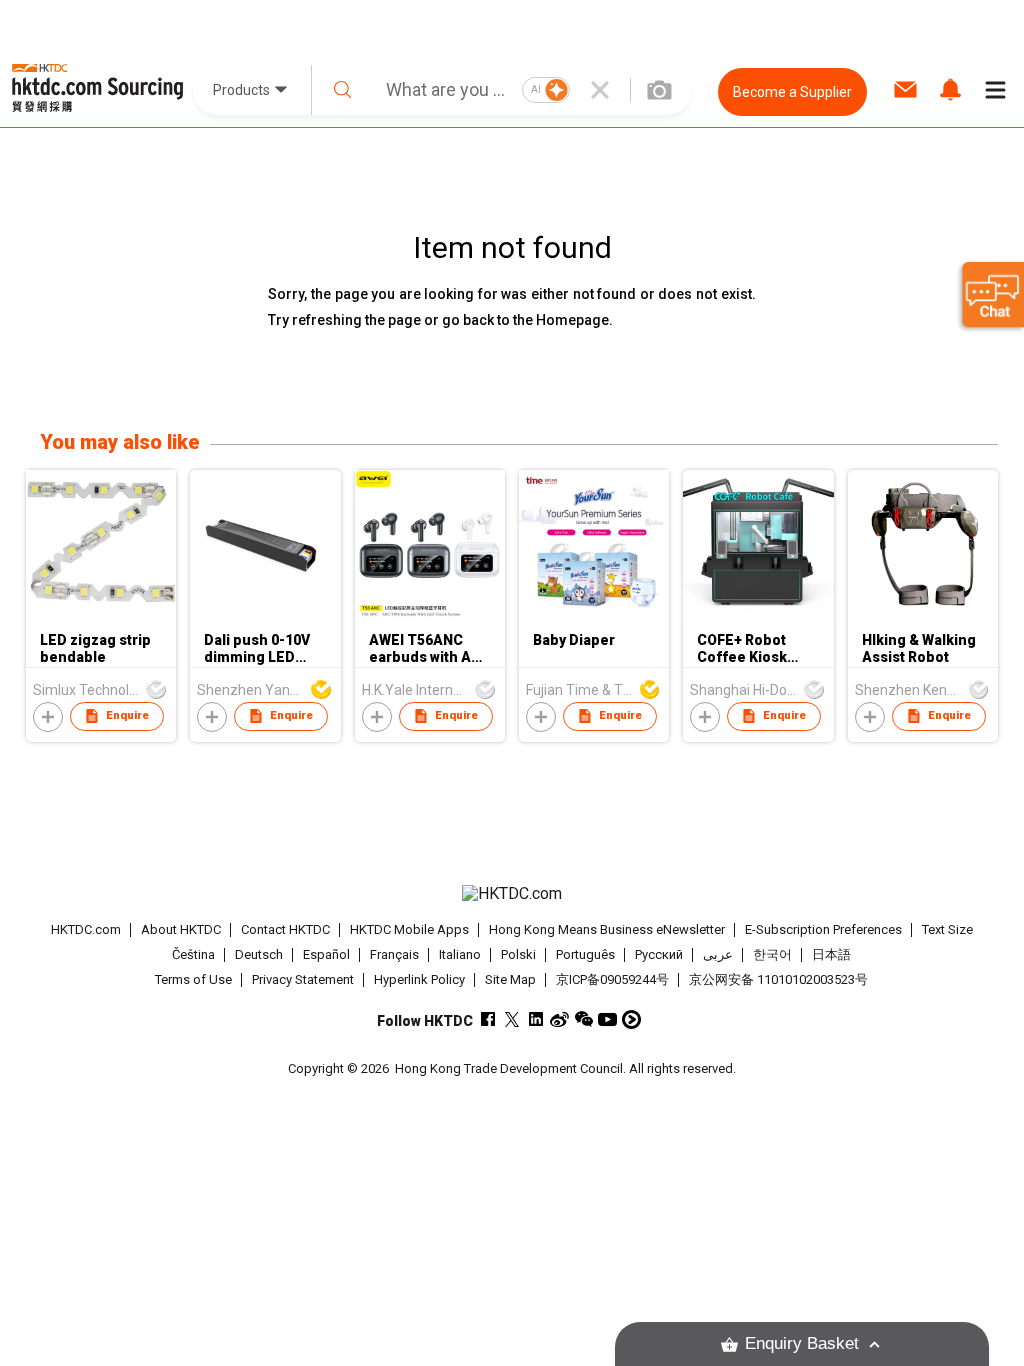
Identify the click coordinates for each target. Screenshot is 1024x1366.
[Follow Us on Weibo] (559, 1019)
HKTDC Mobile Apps (409, 929)
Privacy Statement (303, 979)
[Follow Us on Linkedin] (535, 1019)
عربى (718, 954)
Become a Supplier (792, 92)
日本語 (831, 954)
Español (326, 954)
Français (394, 954)
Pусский (659, 954)
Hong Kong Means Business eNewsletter (607, 929)
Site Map (510, 979)
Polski (518, 954)
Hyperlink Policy (419, 979)
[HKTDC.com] (512, 894)
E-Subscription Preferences (823, 929)
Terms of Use (193, 979)
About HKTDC (181, 929)
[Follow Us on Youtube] (607, 1019)
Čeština (193, 954)
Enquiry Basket (802, 1343)
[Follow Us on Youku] (631, 1019)
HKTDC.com (86, 929)
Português (585, 954)
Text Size (947, 929)
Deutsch (259, 954)
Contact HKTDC (285, 929)
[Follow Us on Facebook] (487, 1019)
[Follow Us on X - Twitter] (511, 1019)
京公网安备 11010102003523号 (778, 979)
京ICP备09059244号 (612, 979)
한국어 (772, 954)
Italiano (460, 954)
